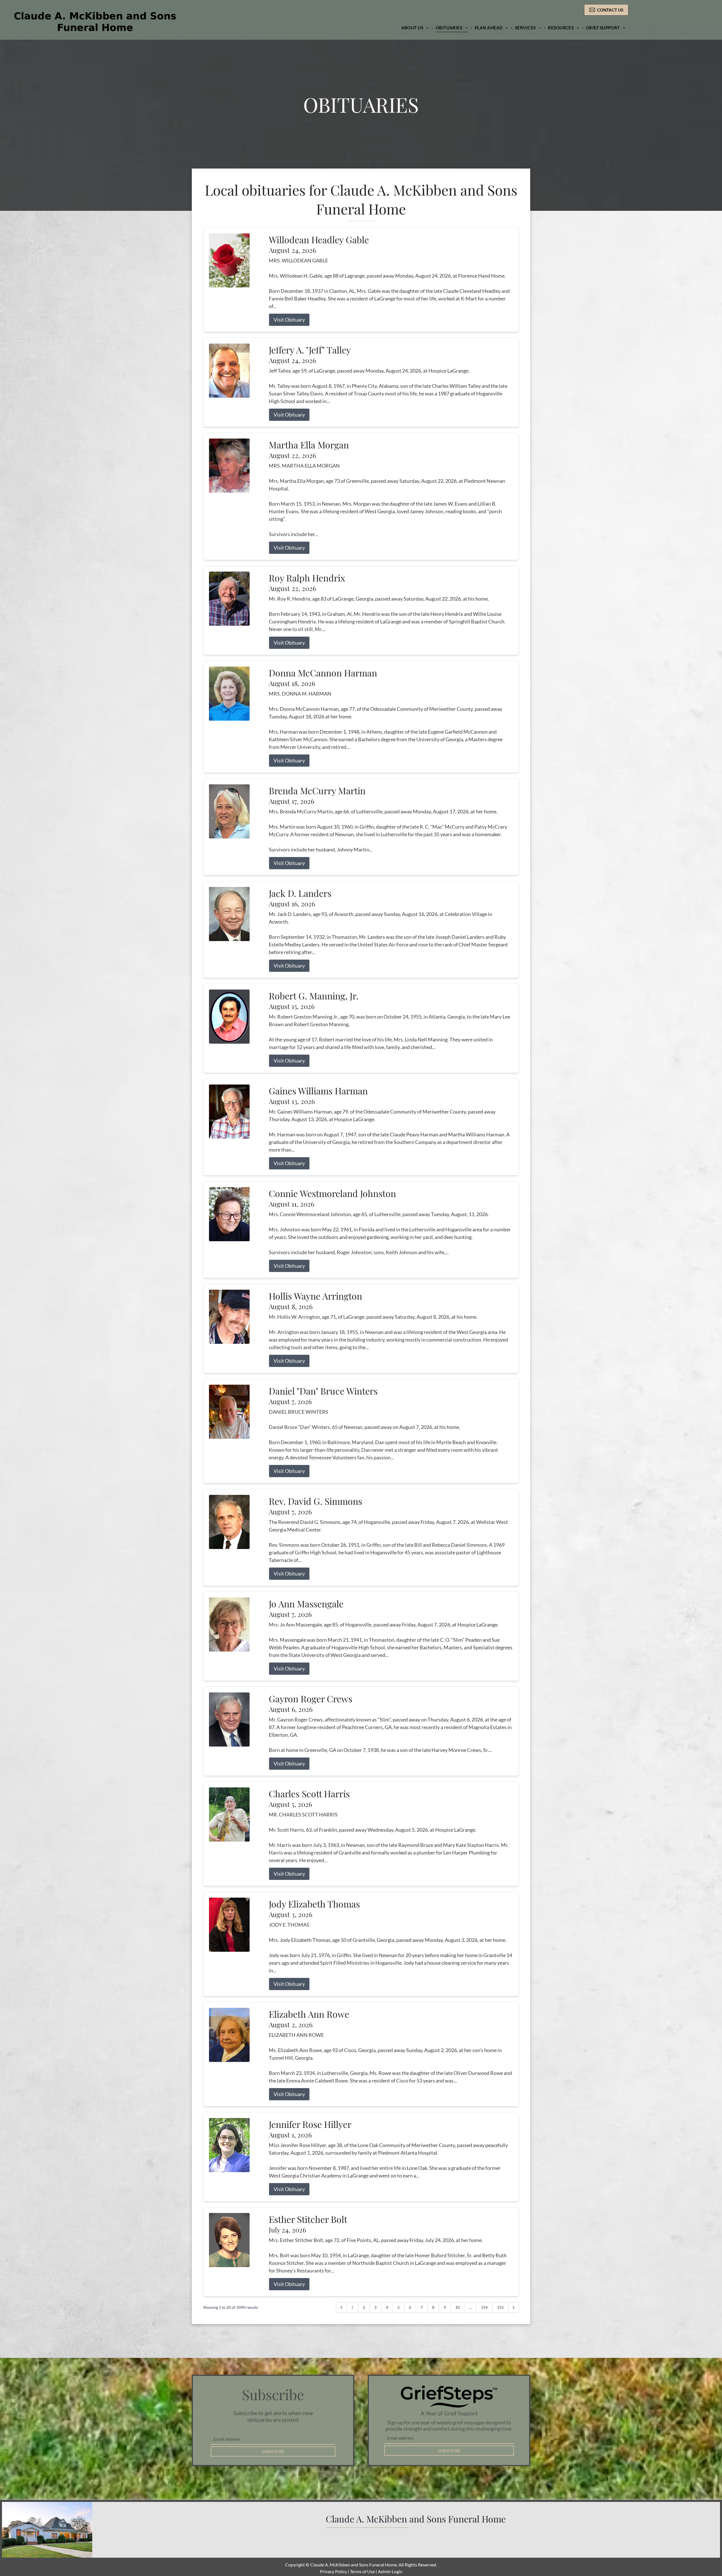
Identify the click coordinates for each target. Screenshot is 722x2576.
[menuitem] (416, 28)
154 (484, 2307)
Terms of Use (362, 2571)
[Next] (514, 2307)
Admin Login (390, 2571)
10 (457, 2307)
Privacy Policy (333, 2571)
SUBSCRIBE (273, 2451)
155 (500, 2307)
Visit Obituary (289, 320)
